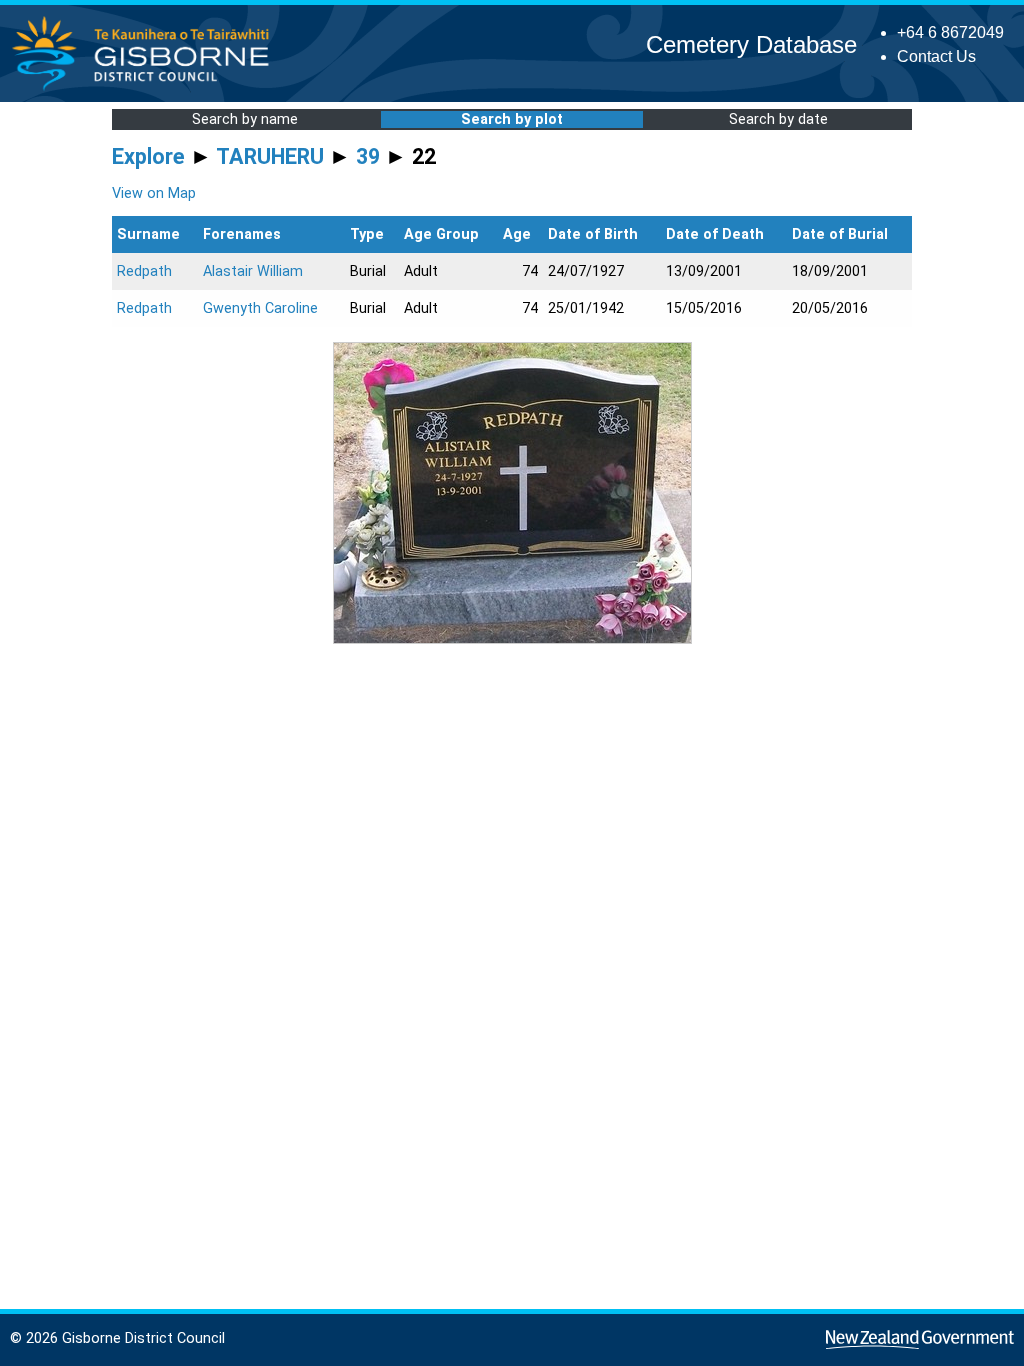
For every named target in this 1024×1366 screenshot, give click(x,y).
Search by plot (512, 119)
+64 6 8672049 (950, 32)
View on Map (154, 193)
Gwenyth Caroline (260, 308)
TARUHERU (270, 156)
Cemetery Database (751, 44)
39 (368, 156)
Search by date (778, 119)
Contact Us (936, 56)
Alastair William (253, 271)
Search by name (245, 119)
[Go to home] (146, 89)
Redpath (144, 271)
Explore (148, 156)
